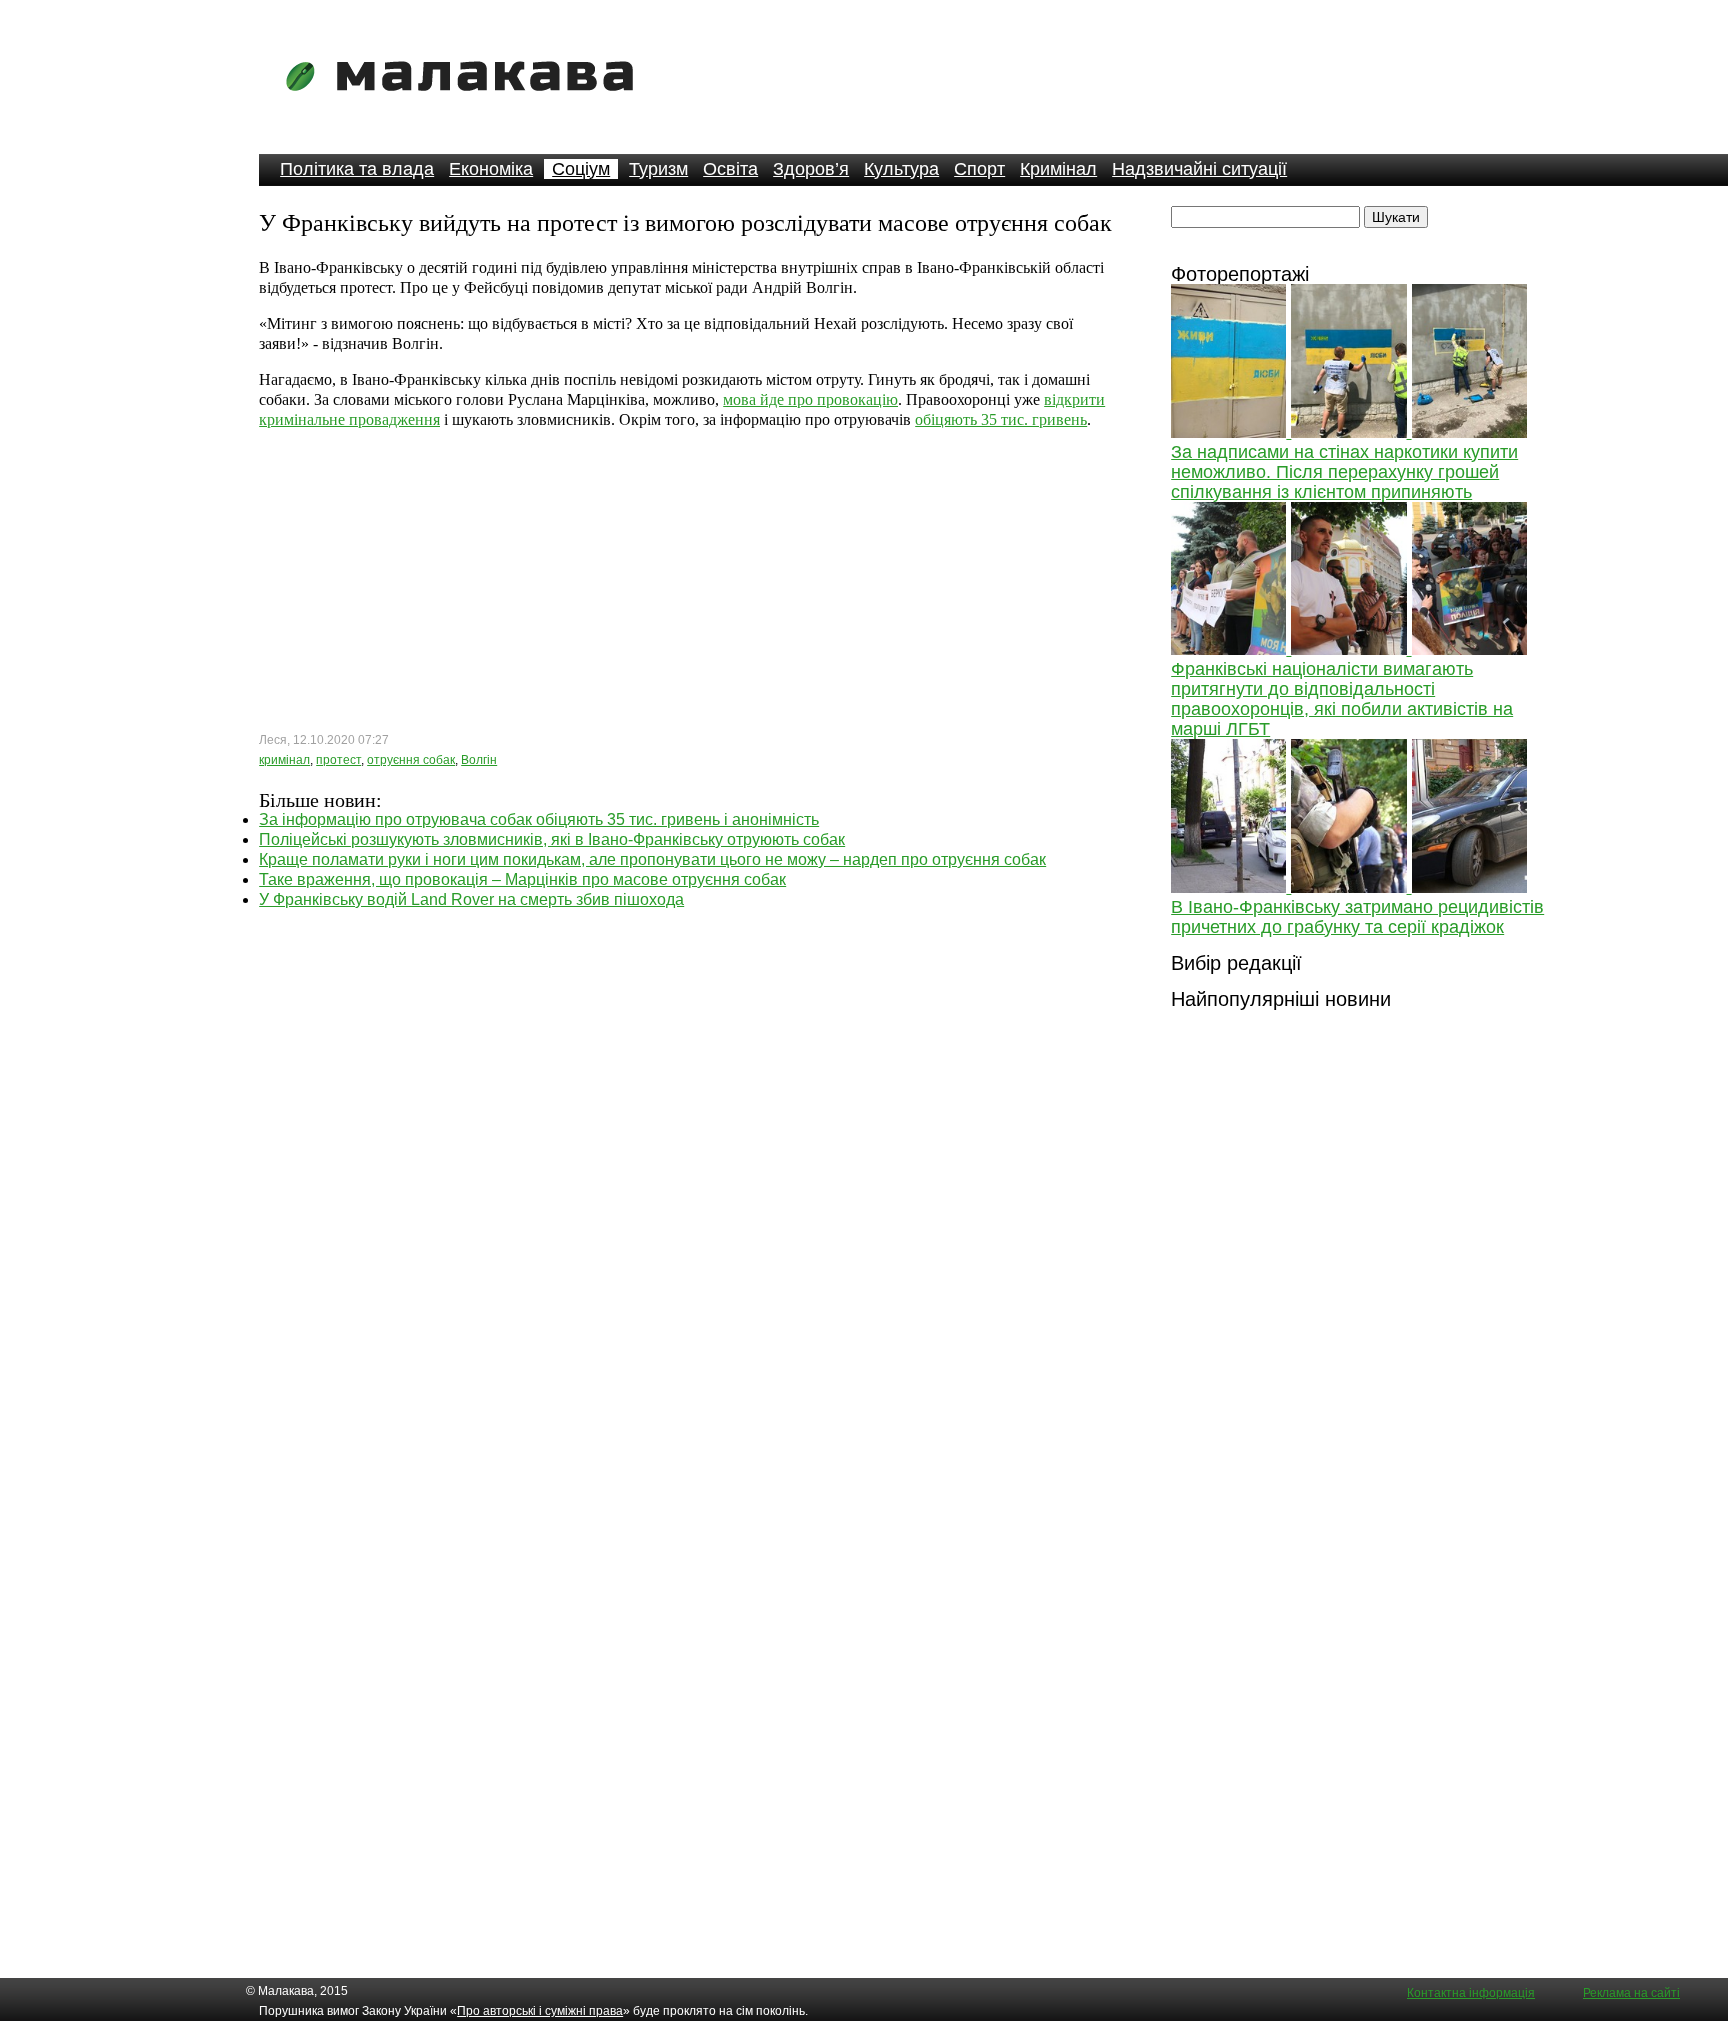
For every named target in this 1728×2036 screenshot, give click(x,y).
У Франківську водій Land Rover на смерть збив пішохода (471, 899)
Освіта (730, 169)
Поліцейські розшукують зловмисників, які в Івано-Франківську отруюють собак (552, 839)
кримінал (284, 760)
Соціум (581, 169)
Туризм (658, 169)
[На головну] (466, 104)
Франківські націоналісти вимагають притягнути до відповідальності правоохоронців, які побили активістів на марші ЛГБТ (1342, 699)
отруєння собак (411, 760)
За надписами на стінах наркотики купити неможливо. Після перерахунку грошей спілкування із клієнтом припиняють (1344, 472)
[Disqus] (691, 1160)
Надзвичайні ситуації (1199, 169)
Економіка (491, 169)
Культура (901, 169)
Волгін (479, 760)
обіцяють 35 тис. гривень (1001, 419)
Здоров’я (811, 169)
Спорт (979, 169)
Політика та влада (357, 169)
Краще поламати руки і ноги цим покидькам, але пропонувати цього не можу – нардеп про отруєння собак (652, 859)
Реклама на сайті (1631, 1993)
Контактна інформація (1471, 1993)
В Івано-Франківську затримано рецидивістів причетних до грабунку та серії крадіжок (1357, 917)
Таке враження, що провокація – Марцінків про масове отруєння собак (522, 879)
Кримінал (1058, 169)
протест (338, 760)
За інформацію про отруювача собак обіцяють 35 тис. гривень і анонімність (539, 819)
